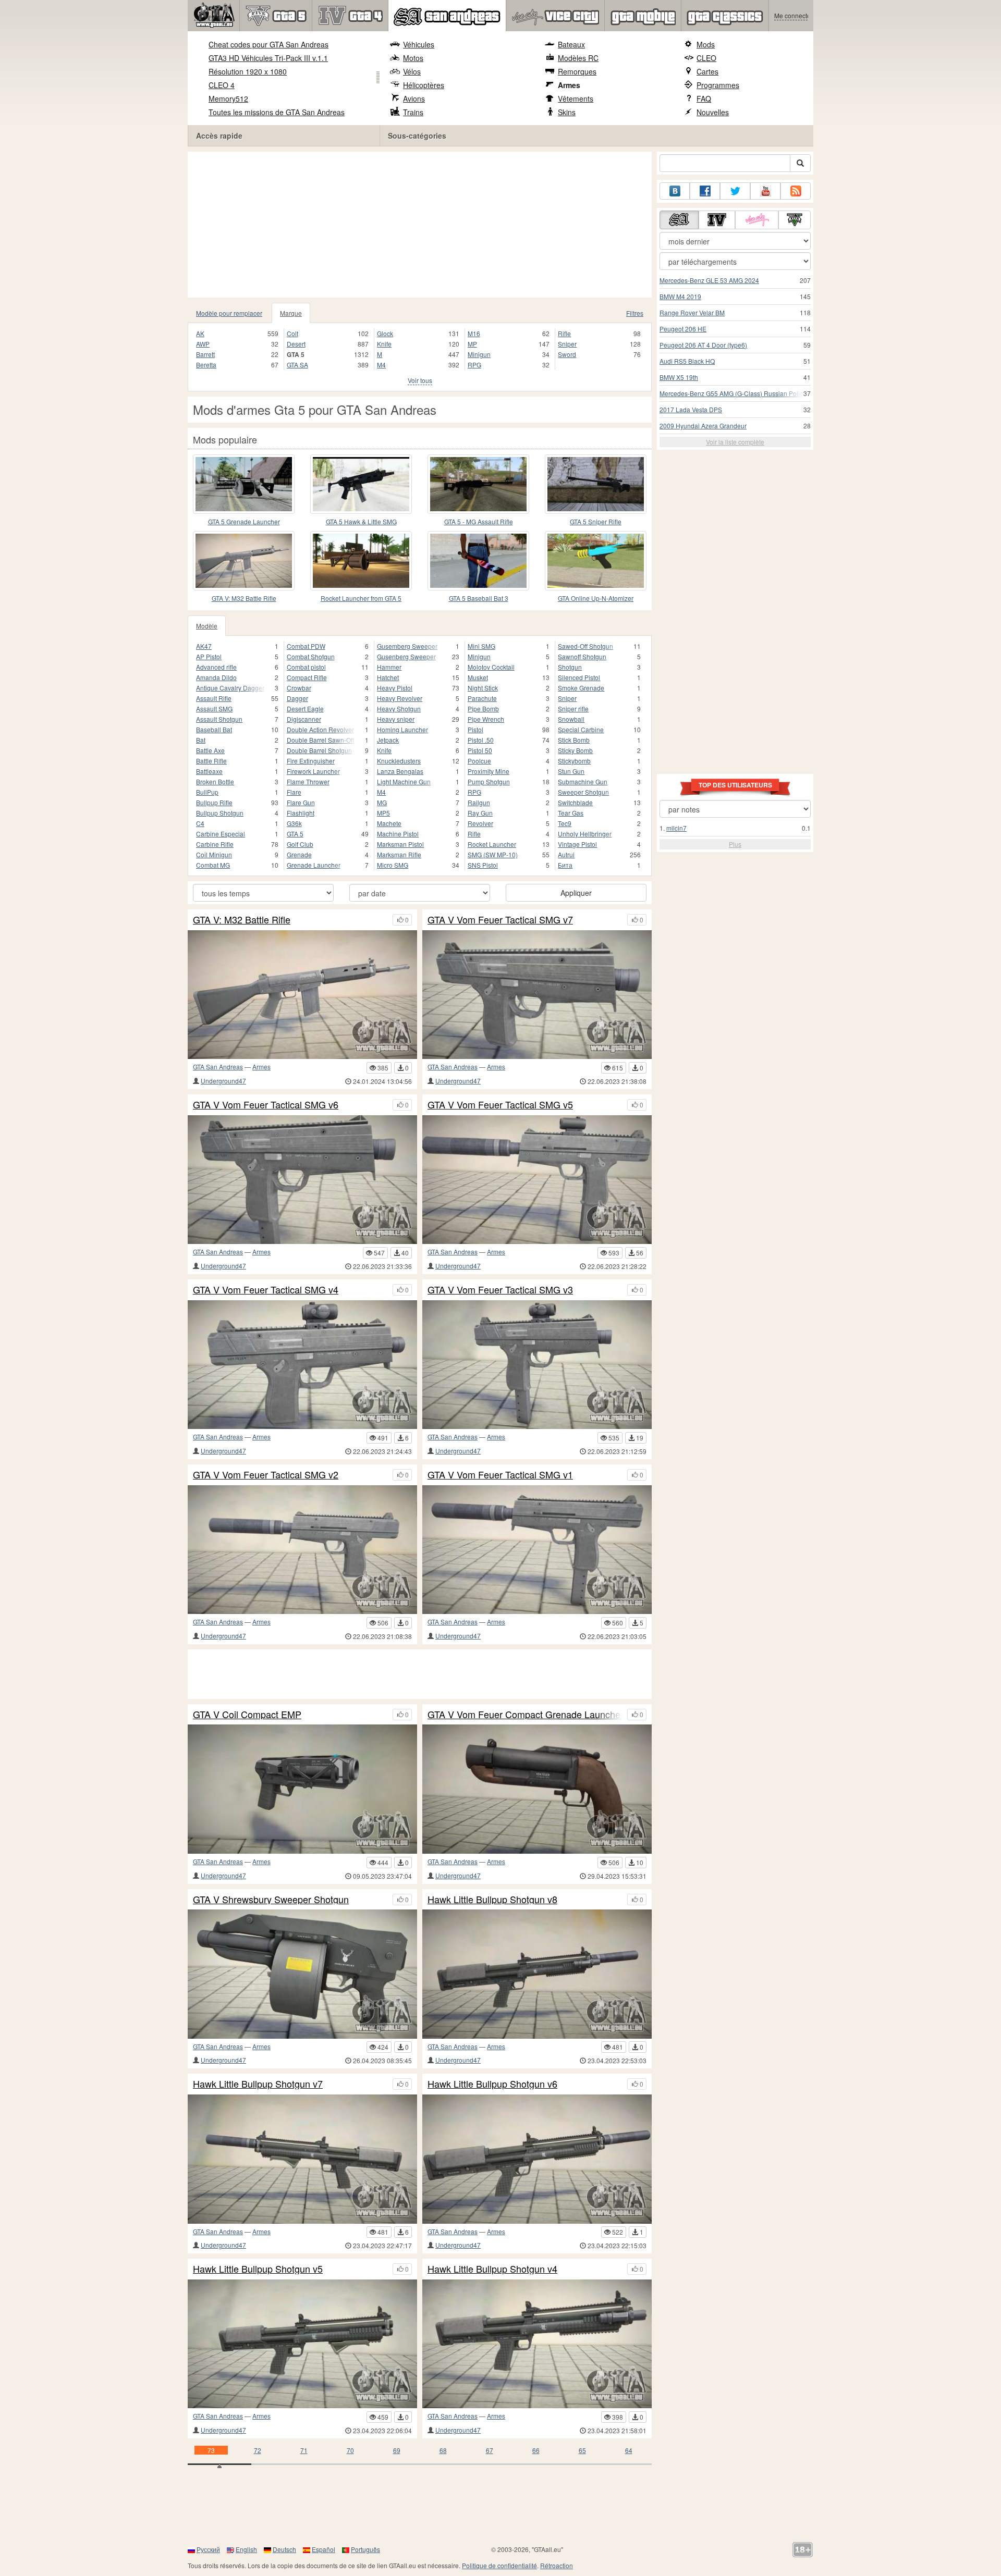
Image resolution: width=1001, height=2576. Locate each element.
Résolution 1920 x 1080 (248, 71)
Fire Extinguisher (311, 761)
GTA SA (297, 365)
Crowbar (299, 688)
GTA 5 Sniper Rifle (596, 521)
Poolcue (479, 761)
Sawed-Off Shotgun (585, 646)
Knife (384, 344)
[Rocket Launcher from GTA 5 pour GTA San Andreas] (361, 561)
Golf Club (300, 844)
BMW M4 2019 (680, 296)
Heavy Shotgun (399, 708)
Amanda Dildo (216, 677)
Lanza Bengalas (400, 771)
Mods (706, 44)
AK (200, 333)
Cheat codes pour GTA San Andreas (268, 44)
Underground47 (223, 1081)
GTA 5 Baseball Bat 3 (479, 598)
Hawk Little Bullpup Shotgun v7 (258, 2084)
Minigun (479, 354)
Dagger (297, 698)
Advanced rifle (216, 667)
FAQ (704, 98)
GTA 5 (295, 834)
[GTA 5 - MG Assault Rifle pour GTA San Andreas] (478, 484)
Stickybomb (574, 761)
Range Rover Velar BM (692, 312)
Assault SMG (214, 708)
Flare (294, 792)
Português (365, 2549)
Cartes (707, 71)
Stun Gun (571, 771)
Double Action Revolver (320, 729)
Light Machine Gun (404, 781)
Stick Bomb (574, 740)
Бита (565, 865)
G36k (294, 823)
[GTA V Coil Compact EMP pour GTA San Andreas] (302, 1789)
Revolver (480, 823)
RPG (474, 365)
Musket (478, 677)
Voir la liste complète (735, 442)
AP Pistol (209, 656)
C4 (200, 823)
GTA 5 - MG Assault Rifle (479, 521)
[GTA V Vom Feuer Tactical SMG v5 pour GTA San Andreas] (537, 1180)
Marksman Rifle (399, 854)
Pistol (475, 729)
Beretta (206, 365)
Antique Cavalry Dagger (230, 688)
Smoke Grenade (581, 688)
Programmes (718, 85)
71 (304, 2450)
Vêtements (576, 98)
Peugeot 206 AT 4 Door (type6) (703, 345)
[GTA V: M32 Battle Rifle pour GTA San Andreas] (244, 561)
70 (350, 2450)
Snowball (571, 719)
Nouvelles (713, 112)
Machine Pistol (398, 834)
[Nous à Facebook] (705, 191)
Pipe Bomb (483, 708)
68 (443, 2450)
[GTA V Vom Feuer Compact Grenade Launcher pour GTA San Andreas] (537, 1789)
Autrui (566, 854)
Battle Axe (210, 750)
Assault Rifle (214, 698)
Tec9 (565, 823)
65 (582, 2450)
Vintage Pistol (577, 844)
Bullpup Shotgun (220, 813)
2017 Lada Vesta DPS (691, 409)
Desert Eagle (305, 708)
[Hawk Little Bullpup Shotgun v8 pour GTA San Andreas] (537, 1974)
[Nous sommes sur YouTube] (765, 191)
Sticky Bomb (575, 750)
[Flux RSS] (796, 191)
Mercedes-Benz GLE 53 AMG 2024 (709, 280)
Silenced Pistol (579, 677)
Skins (567, 112)
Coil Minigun (214, 854)
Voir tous (420, 380)
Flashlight (301, 813)
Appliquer (576, 893)
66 (536, 2450)
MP (472, 344)
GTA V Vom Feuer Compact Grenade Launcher (525, 1715)
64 (629, 2450)
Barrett (205, 354)
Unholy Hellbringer (585, 834)
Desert (296, 344)
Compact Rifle (307, 677)
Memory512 (228, 98)
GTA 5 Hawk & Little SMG (361, 521)
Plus (735, 844)
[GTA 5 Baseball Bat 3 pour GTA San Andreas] (478, 561)
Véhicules (419, 44)
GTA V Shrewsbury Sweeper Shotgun (271, 1900)
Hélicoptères (424, 85)
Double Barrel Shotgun (319, 750)
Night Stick (483, 688)
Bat (201, 740)
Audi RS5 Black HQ (687, 361)
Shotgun (570, 667)
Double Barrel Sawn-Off (320, 740)
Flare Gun (301, 802)
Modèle (207, 626)
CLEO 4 (222, 85)
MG (382, 802)
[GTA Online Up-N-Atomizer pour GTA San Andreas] (596, 561)
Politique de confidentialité (499, 2565)
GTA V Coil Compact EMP (247, 1715)
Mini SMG (481, 646)
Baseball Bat (214, 729)
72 (258, 2450)
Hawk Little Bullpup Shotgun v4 (492, 2269)
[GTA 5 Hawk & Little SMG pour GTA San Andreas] (361, 484)
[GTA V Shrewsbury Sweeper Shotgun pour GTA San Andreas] (302, 1974)
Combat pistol (306, 667)
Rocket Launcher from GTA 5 (361, 598)
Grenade (299, 854)
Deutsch (284, 2549)
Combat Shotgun (311, 656)
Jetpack (388, 740)
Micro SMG (393, 865)
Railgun (479, 802)
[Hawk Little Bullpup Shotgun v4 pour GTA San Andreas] (537, 2344)
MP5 (383, 813)
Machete (389, 823)
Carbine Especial (221, 834)
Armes (569, 85)
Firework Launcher (313, 771)
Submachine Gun (583, 781)
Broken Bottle (215, 781)
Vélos (412, 71)
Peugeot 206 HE (683, 329)
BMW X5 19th (679, 377)
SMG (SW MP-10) (493, 854)
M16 (474, 333)
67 (490, 2450)
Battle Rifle (211, 761)
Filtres (635, 313)
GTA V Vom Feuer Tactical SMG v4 (266, 1290)
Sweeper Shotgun (583, 792)
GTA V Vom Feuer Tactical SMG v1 (500, 1475)
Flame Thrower (308, 781)
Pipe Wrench (486, 719)
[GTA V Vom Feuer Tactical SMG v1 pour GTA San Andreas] (537, 1550)
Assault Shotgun (219, 719)
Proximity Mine (489, 771)
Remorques (577, 71)
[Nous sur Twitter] (735, 191)
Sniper (567, 344)
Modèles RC (578, 58)
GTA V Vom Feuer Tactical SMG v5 (500, 1105)
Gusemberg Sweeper (407, 646)
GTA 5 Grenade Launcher (244, 521)
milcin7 (676, 828)
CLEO (706, 58)
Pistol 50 (480, 750)
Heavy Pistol (395, 688)
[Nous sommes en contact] (675, 191)
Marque (291, 313)
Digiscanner (304, 719)
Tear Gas (571, 813)
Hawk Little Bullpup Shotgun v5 (258, 2269)
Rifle (564, 333)
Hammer (389, 667)
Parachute (482, 698)
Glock (385, 333)
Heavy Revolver (400, 698)
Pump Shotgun (489, 781)
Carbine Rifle (215, 844)
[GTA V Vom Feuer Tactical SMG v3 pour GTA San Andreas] (537, 1365)
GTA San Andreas (218, 1067)
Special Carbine (581, 729)
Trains (413, 112)
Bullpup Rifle (214, 802)
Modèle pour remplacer (229, 313)
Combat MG (213, 865)
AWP (203, 344)
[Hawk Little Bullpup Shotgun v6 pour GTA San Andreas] (537, 2159)
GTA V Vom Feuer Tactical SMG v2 (266, 1475)
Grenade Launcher (314, 865)
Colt (292, 333)
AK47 (204, 646)
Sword (567, 354)
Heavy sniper (396, 719)
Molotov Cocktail (491, 667)
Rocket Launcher (492, 844)
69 (397, 2450)
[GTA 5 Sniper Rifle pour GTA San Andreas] (596, 484)
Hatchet (388, 677)
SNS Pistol (483, 865)
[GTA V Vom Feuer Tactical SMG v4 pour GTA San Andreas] (302, 1365)
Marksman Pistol (400, 844)
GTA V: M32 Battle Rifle (244, 598)
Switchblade (575, 802)
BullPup (207, 792)
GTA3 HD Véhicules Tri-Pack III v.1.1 (268, 58)
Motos (413, 58)
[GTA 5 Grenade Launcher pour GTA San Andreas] (244, 484)
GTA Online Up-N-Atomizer (596, 598)
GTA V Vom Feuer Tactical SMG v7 (500, 920)
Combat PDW (306, 646)
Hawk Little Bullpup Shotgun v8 (492, 1900)
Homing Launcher (402, 729)
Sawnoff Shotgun (582, 656)
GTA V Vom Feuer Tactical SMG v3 (500, 1290)
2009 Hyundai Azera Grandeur (703, 426)
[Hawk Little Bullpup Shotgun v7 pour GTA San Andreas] (302, 2159)
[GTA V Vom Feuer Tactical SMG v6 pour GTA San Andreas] (302, 1180)
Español (324, 2549)
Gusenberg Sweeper (406, 656)
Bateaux (571, 44)
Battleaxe (209, 771)
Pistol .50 (481, 740)
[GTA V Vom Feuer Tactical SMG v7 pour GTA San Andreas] (537, 995)
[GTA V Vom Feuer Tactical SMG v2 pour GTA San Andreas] (302, 1550)
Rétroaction (557, 2565)
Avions (414, 98)
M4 (381, 365)
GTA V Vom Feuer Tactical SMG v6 (266, 1105)
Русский (208, 2549)
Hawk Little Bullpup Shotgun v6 (492, 2084)
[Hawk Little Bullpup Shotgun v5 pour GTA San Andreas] (302, 2344)
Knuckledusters (399, 761)
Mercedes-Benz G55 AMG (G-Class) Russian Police (733, 393)
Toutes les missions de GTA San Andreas (277, 112)
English (246, 2549)
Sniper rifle (573, 708)
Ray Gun (480, 813)
